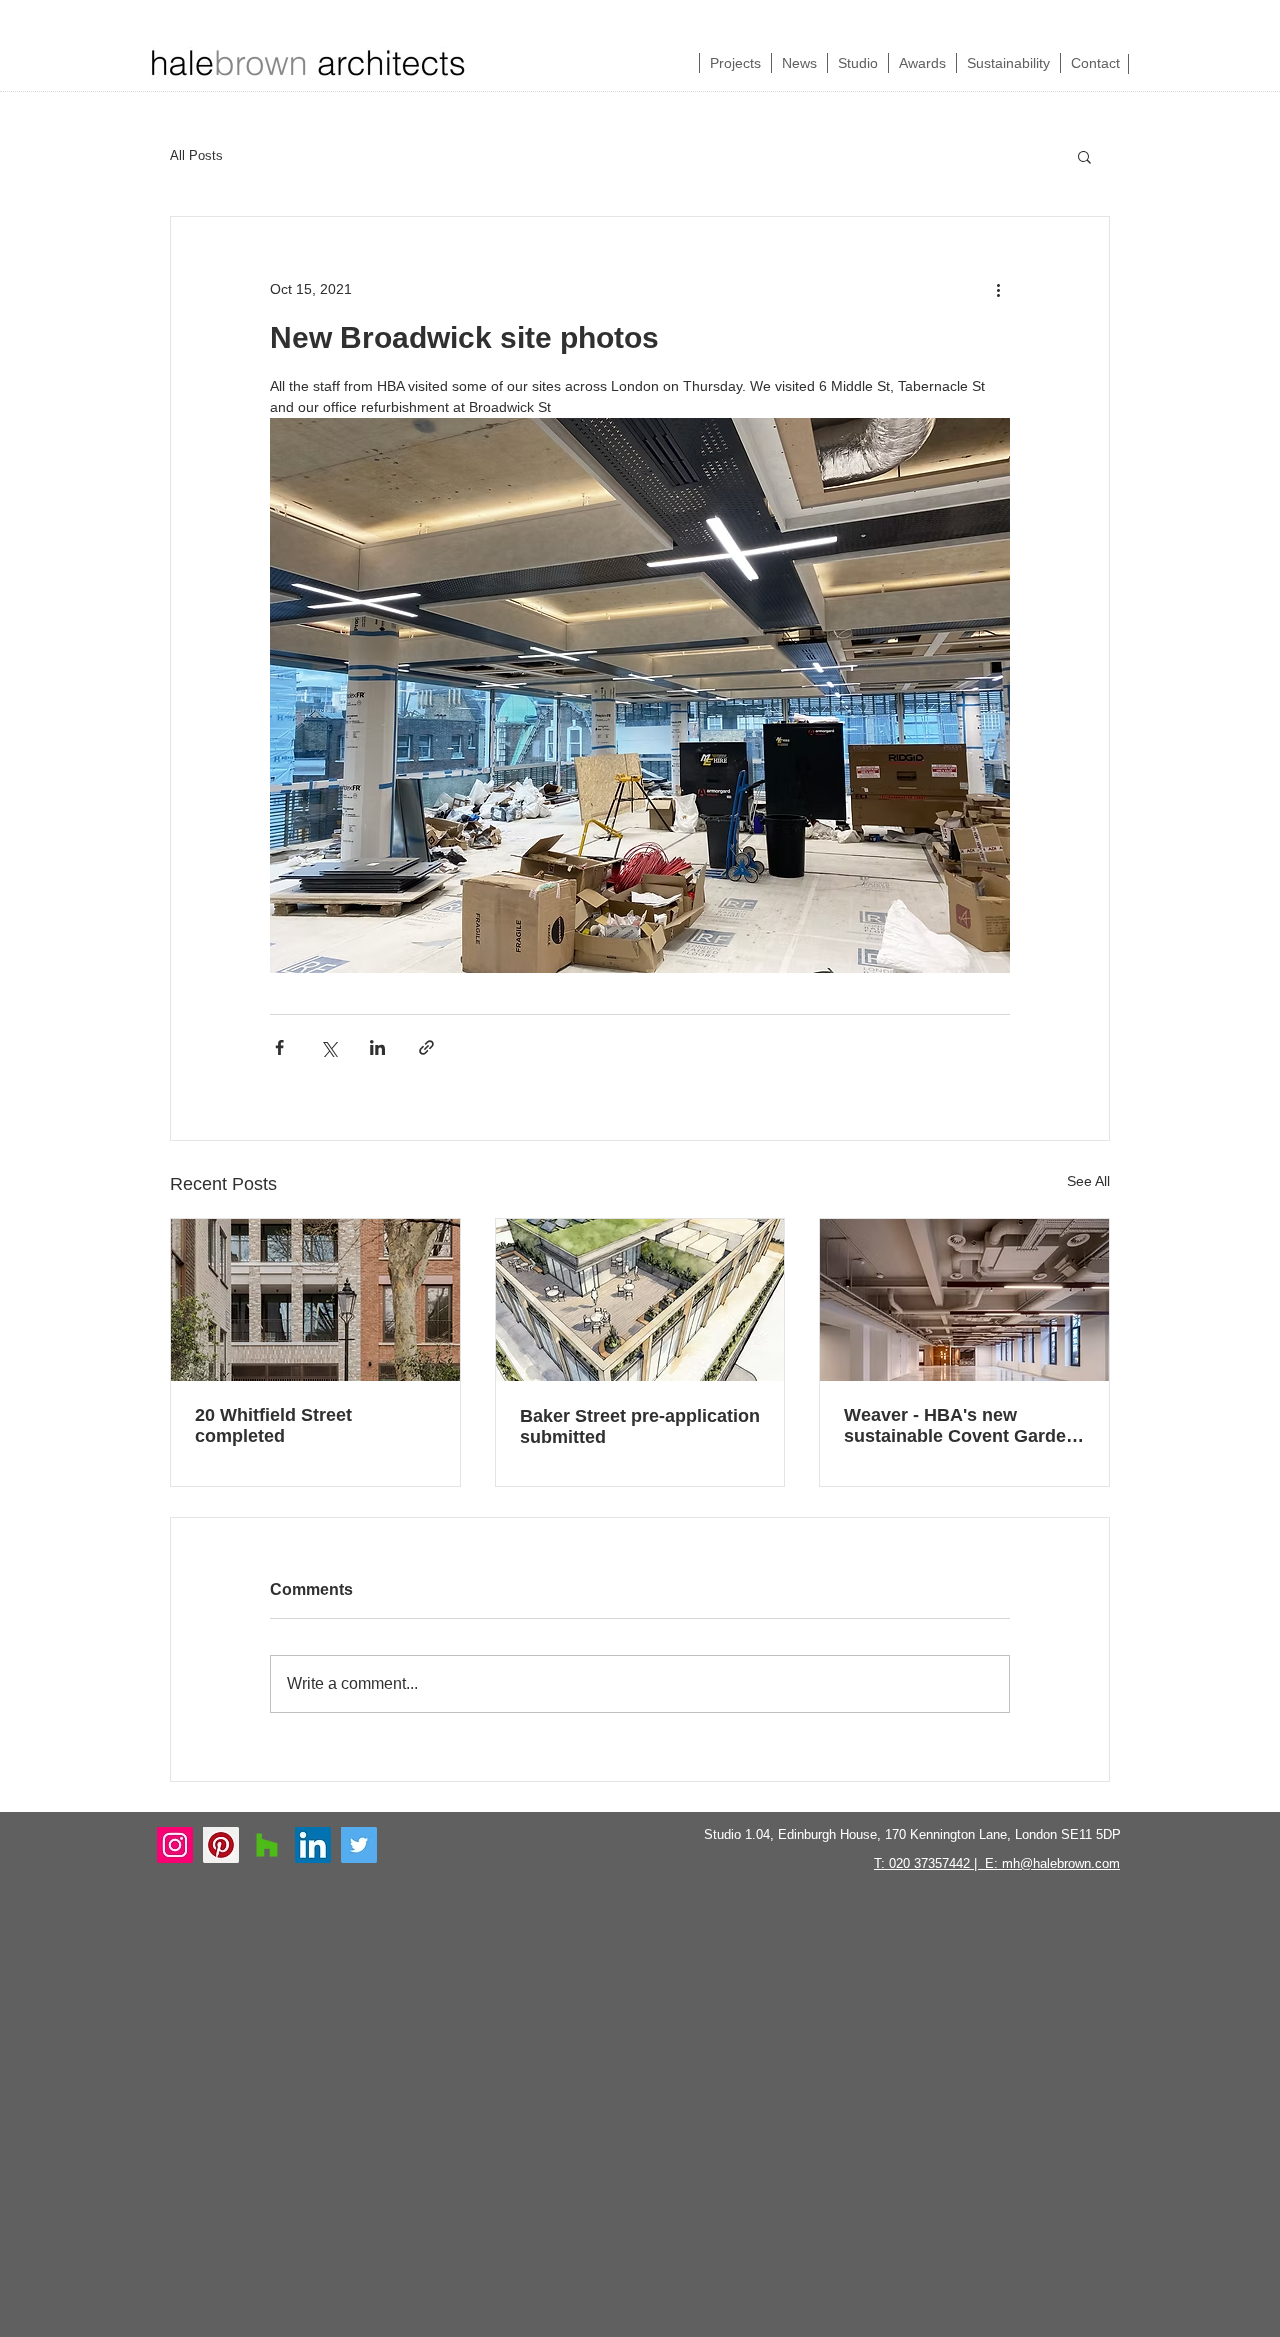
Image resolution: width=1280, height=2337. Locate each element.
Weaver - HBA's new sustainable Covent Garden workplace (960, 1426)
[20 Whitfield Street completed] (315, 1300)
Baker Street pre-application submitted (640, 1426)
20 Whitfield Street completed (273, 1425)
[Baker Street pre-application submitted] (640, 1300)
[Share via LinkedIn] (377, 1047)
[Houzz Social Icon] (267, 1845)
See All (1088, 1181)
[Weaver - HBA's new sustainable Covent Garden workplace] (964, 1300)
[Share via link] (426, 1047)
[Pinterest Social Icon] (221, 1845)
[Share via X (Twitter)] (328, 1047)
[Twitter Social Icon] (359, 1845)
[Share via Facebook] (279, 1047)
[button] (1084, 156)
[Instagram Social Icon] (175, 1845)
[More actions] (998, 289)
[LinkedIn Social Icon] (313, 1845)
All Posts (196, 155)
